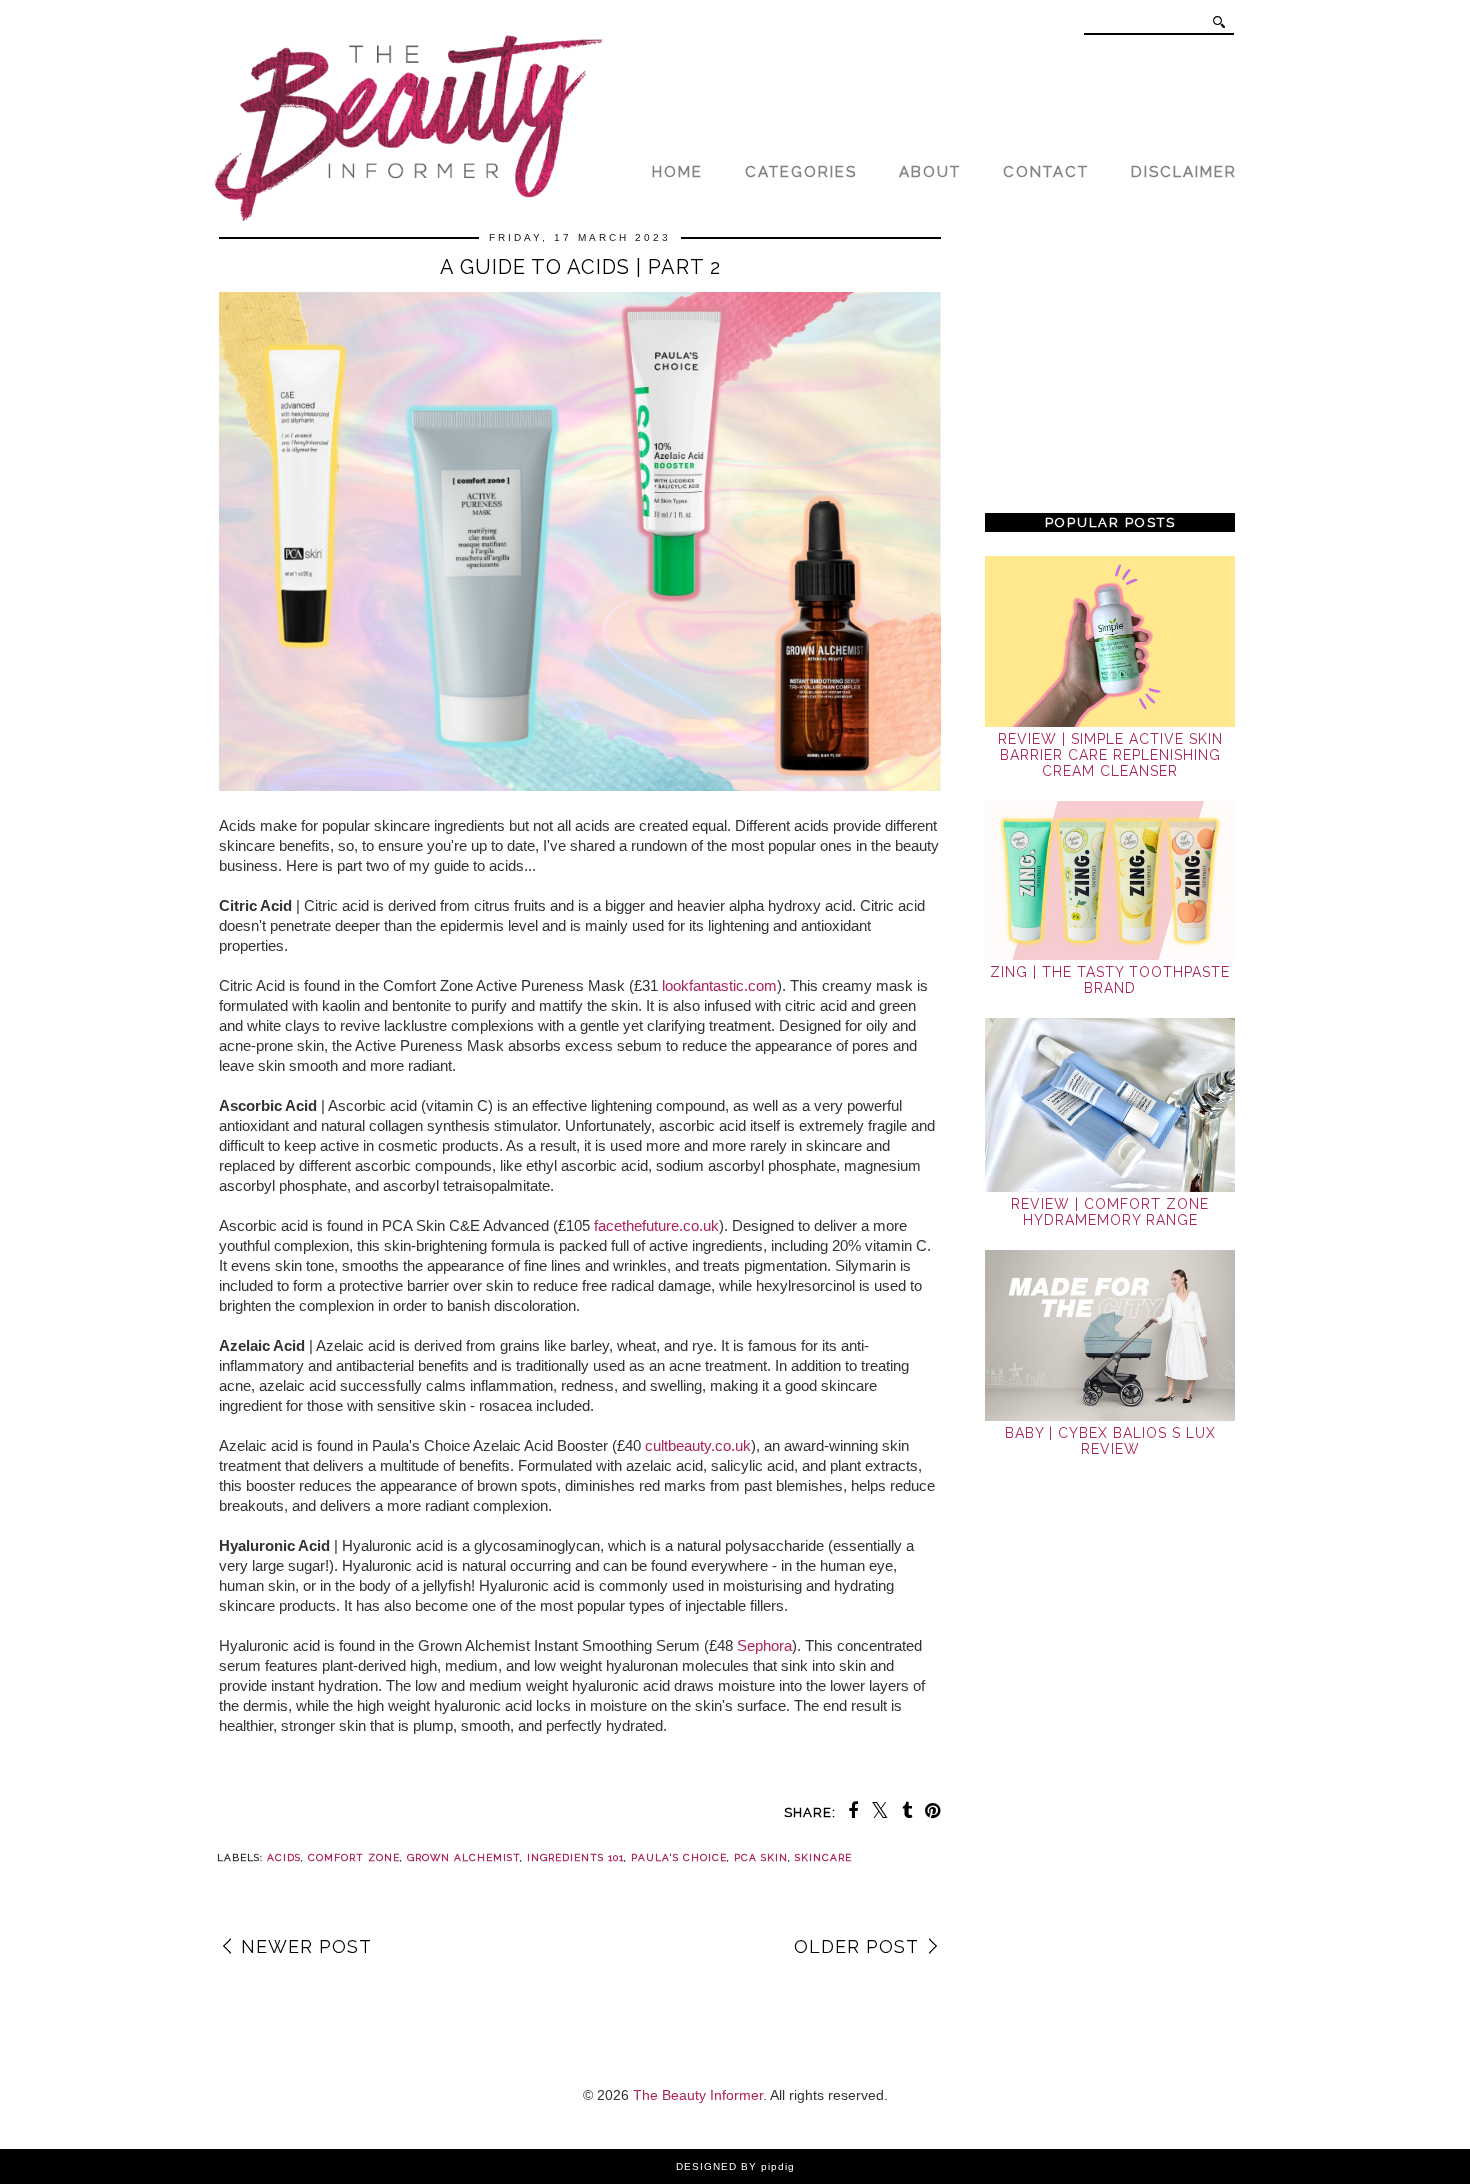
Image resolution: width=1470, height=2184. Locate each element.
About (930, 172)
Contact (1046, 172)
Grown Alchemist (463, 1857)
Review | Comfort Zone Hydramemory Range (1110, 1212)
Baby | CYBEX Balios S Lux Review (1110, 1441)
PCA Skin (761, 1857)
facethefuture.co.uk (656, 1225)
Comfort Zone (354, 1857)
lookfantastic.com (719, 985)
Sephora (764, 1645)
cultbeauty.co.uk (698, 1445)
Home (677, 172)
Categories (801, 172)
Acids (284, 1857)
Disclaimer (1184, 172)
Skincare (823, 1857)
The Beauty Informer (698, 2095)
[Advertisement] (1110, 362)
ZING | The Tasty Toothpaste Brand (1110, 980)
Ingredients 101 (575, 1857)
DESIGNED (706, 2166)
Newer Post (306, 1946)
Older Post (856, 1946)
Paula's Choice (679, 1857)
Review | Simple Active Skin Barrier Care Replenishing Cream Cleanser (1110, 755)
